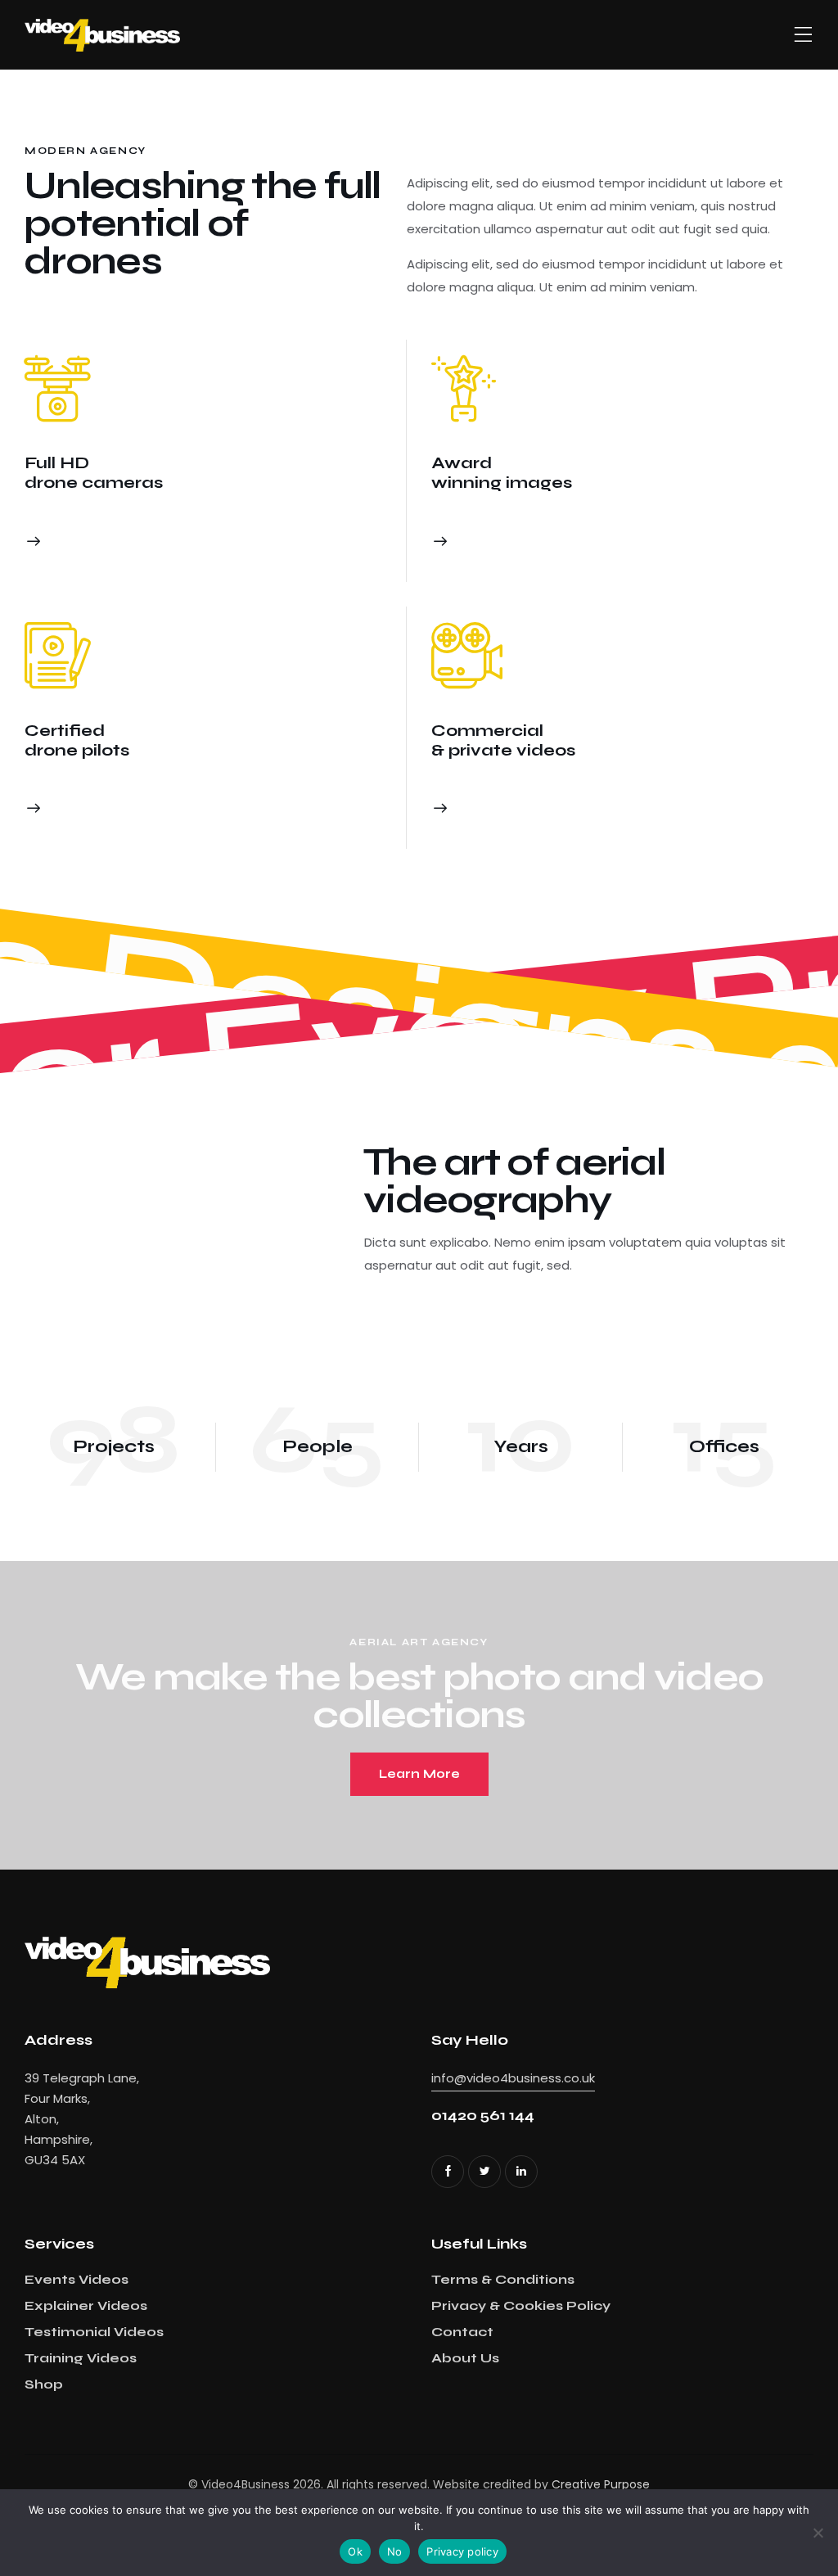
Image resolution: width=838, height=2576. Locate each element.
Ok (355, 2551)
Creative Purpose (601, 2484)
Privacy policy (462, 2551)
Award (462, 463)
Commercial (487, 731)
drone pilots (77, 750)
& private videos (503, 750)
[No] (818, 2533)
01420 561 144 (483, 2116)
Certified (65, 731)
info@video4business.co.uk (513, 2078)
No (395, 2551)
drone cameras (94, 483)
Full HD (57, 463)
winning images (502, 483)
